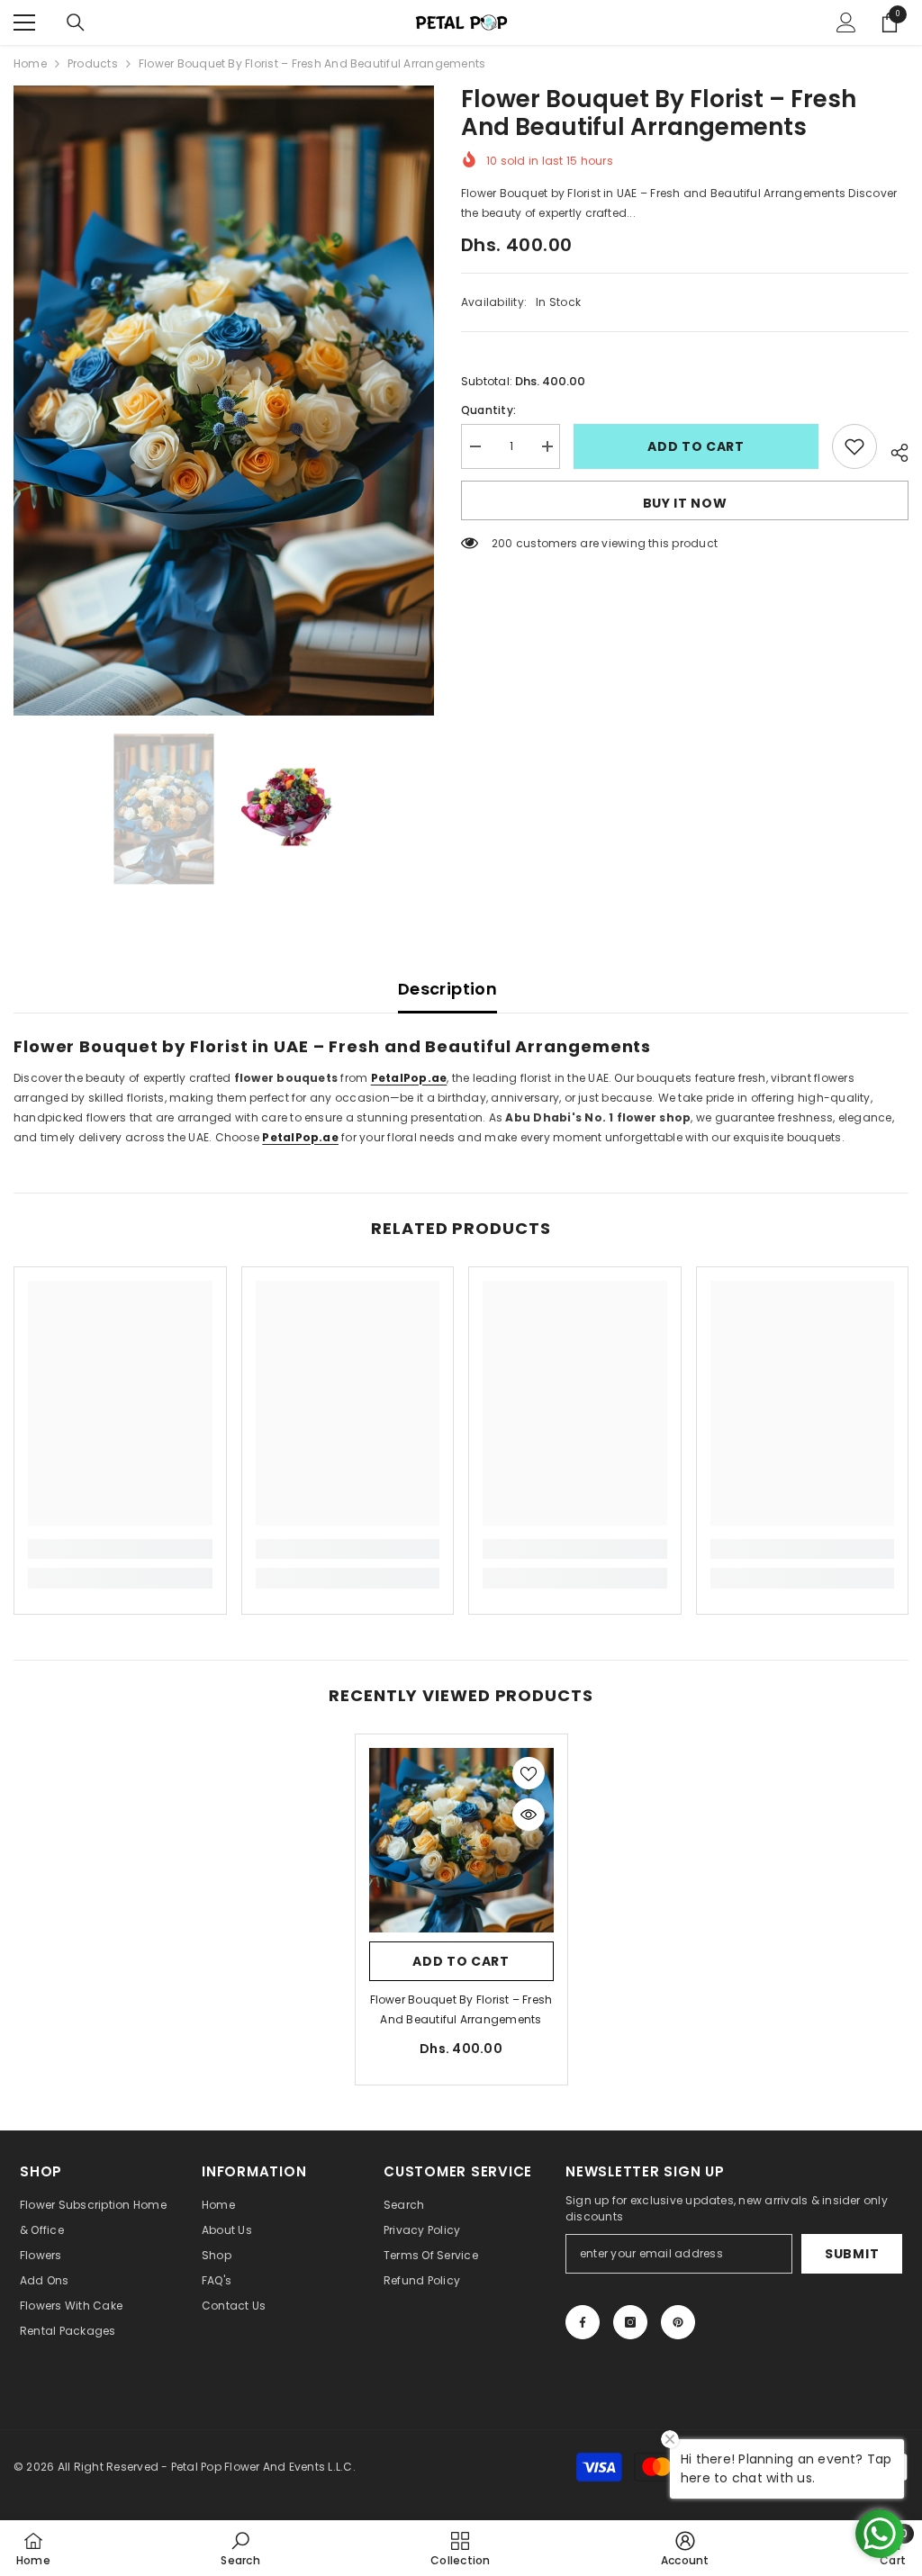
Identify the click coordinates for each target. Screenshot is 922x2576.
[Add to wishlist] (854, 446)
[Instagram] (630, 2322)
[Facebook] (583, 2322)
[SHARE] (893, 450)
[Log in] (846, 23)
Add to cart (696, 446)
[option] (224, 401)
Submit (852, 2254)
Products (93, 63)
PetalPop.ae (300, 1137)
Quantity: (488, 410)
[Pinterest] (678, 2322)
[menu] (24, 23)
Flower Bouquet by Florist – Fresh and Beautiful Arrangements (461, 2009)
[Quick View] (529, 1815)
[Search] (76, 23)
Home (30, 63)
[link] (120, 1549)
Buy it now (685, 503)
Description (447, 989)
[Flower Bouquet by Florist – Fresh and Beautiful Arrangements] (461, 1840)
